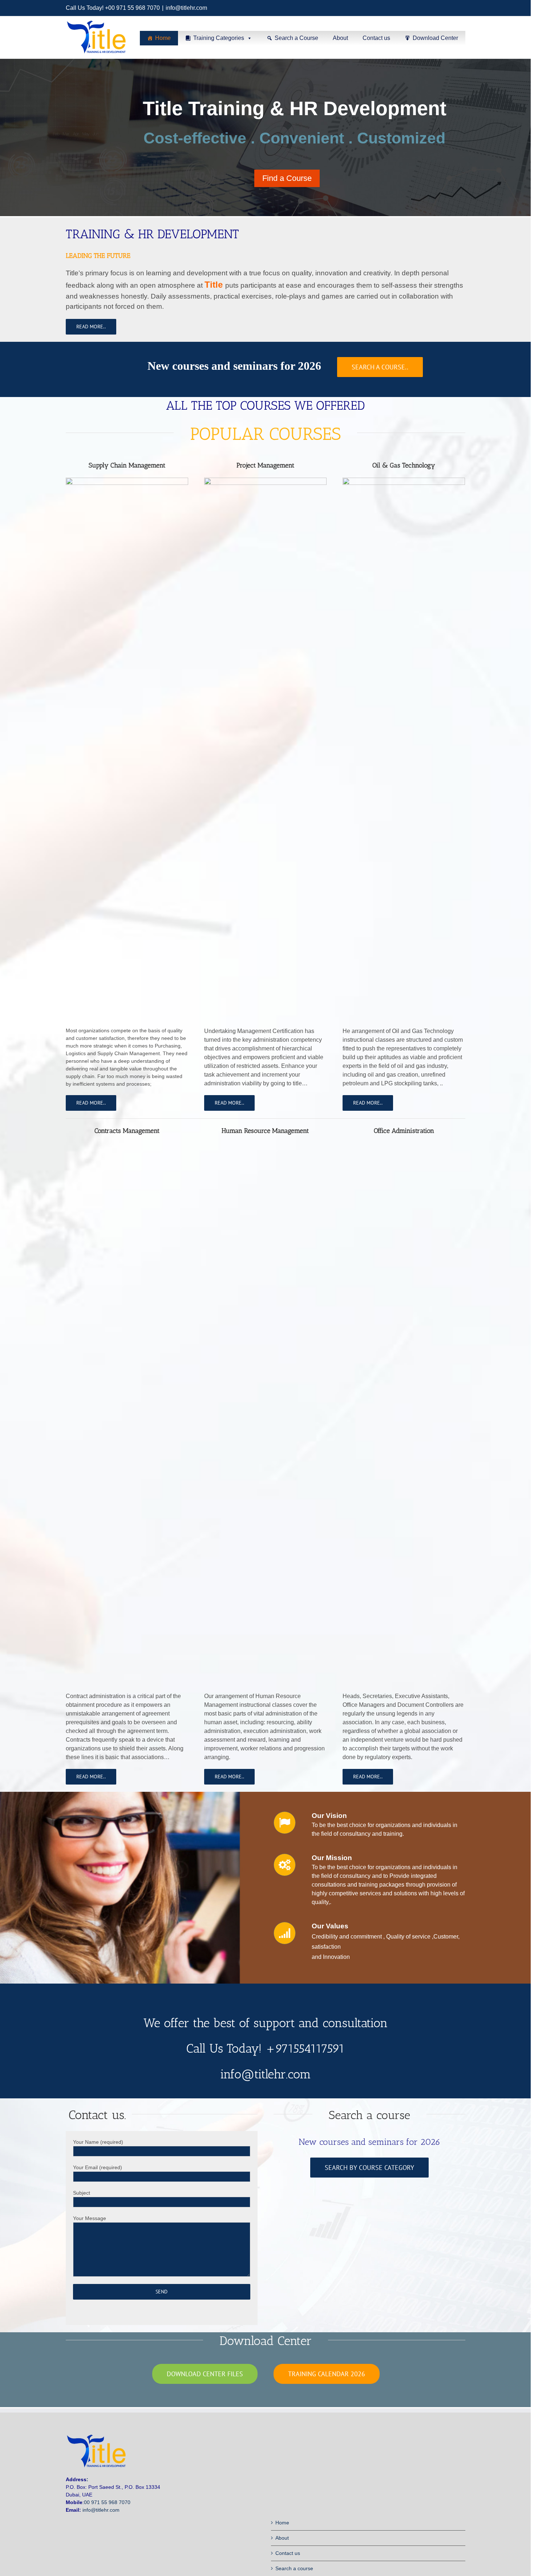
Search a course (294, 2568)
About (340, 38)
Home (163, 38)
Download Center (435, 38)
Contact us (376, 38)
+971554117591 (305, 2048)
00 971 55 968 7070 (107, 2502)
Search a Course (296, 38)
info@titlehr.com (186, 8)
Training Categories (219, 38)
